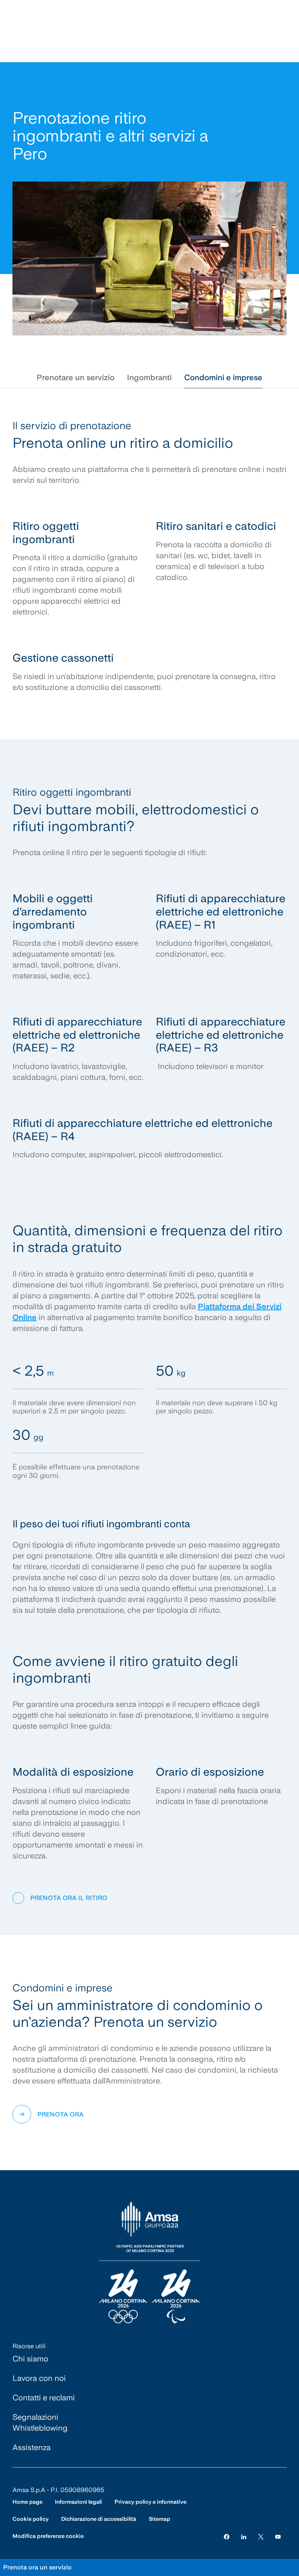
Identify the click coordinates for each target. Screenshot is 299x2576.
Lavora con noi (39, 2378)
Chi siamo (30, 2359)
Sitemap (159, 2519)
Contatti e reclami (44, 2398)
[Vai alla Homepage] (149, 2263)
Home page (27, 2502)
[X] (261, 2536)
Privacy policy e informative (150, 2502)
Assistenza (32, 2447)
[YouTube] (278, 2536)
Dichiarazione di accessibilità (99, 2519)
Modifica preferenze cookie (48, 2536)
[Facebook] (227, 2536)
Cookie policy (31, 2519)
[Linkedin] (244, 2536)
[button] (76, 377)
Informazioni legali (78, 2502)
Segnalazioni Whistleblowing (40, 2422)
